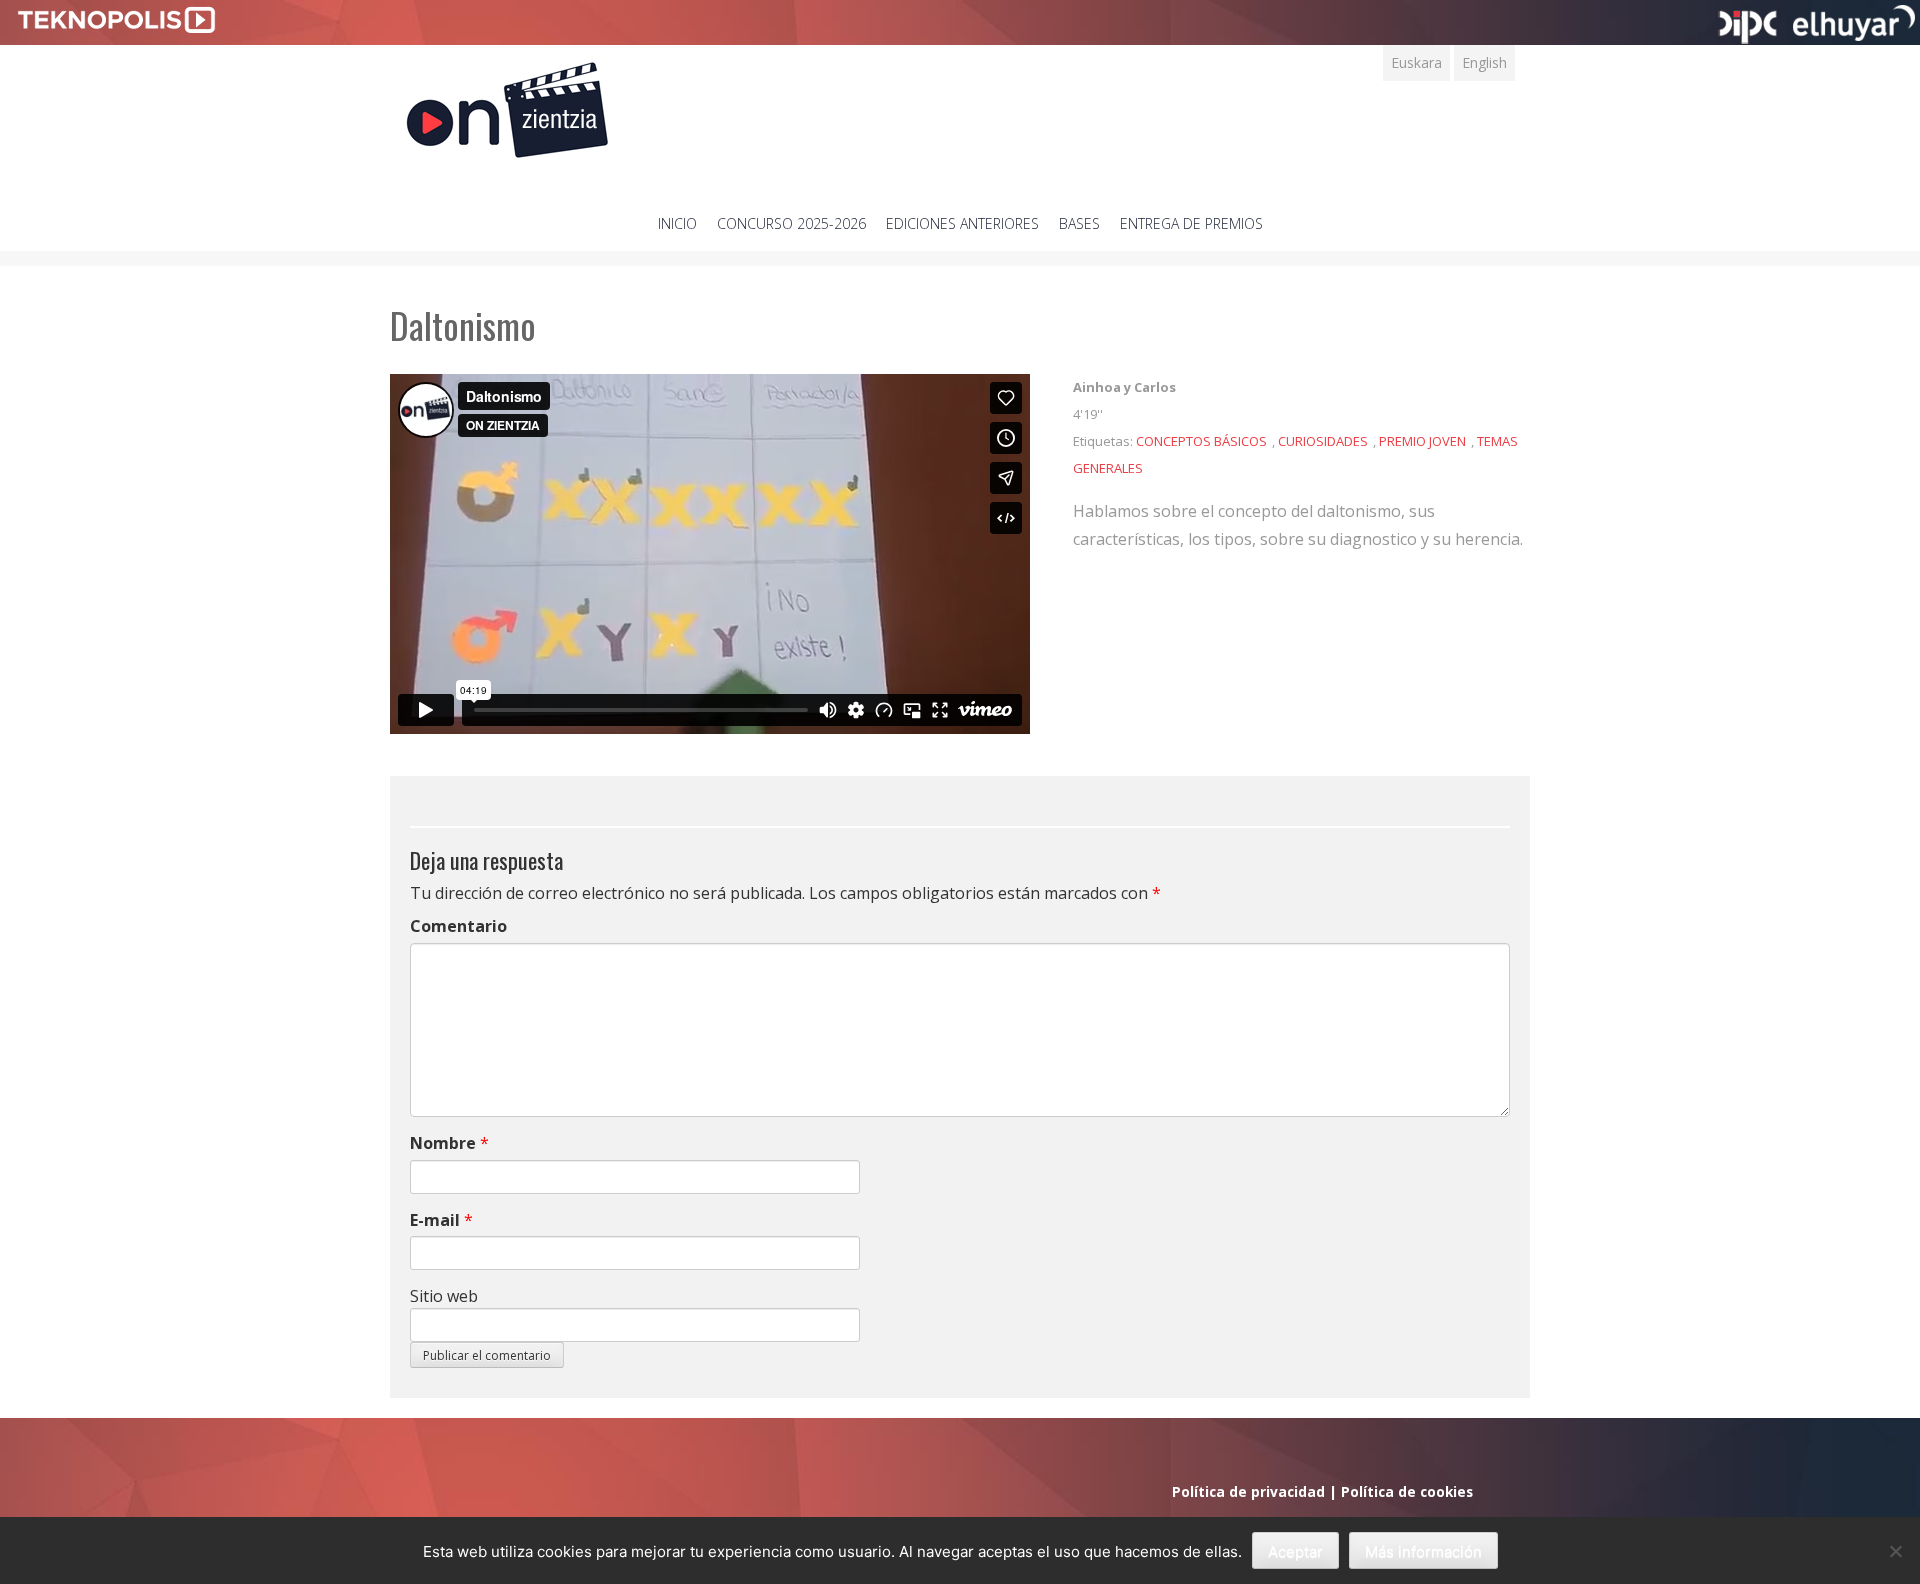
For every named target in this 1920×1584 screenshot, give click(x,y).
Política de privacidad (1248, 1491)
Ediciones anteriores (962, 223)
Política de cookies (1407, 1491)
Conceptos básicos (1201, 441)
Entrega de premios (1191, 223)
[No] (1895, 1551)
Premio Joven (1422, 441)
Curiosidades (1323, 441)
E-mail (435, 1220)
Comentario (458, 926)
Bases (1079, 223)
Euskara (1416, 62)
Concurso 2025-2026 (791, 223)
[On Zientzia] (507, 104)
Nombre (443, 1143)
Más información (1423, 1551)
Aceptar (1295, 1551)
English (1484, 62)
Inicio (677, 223)
